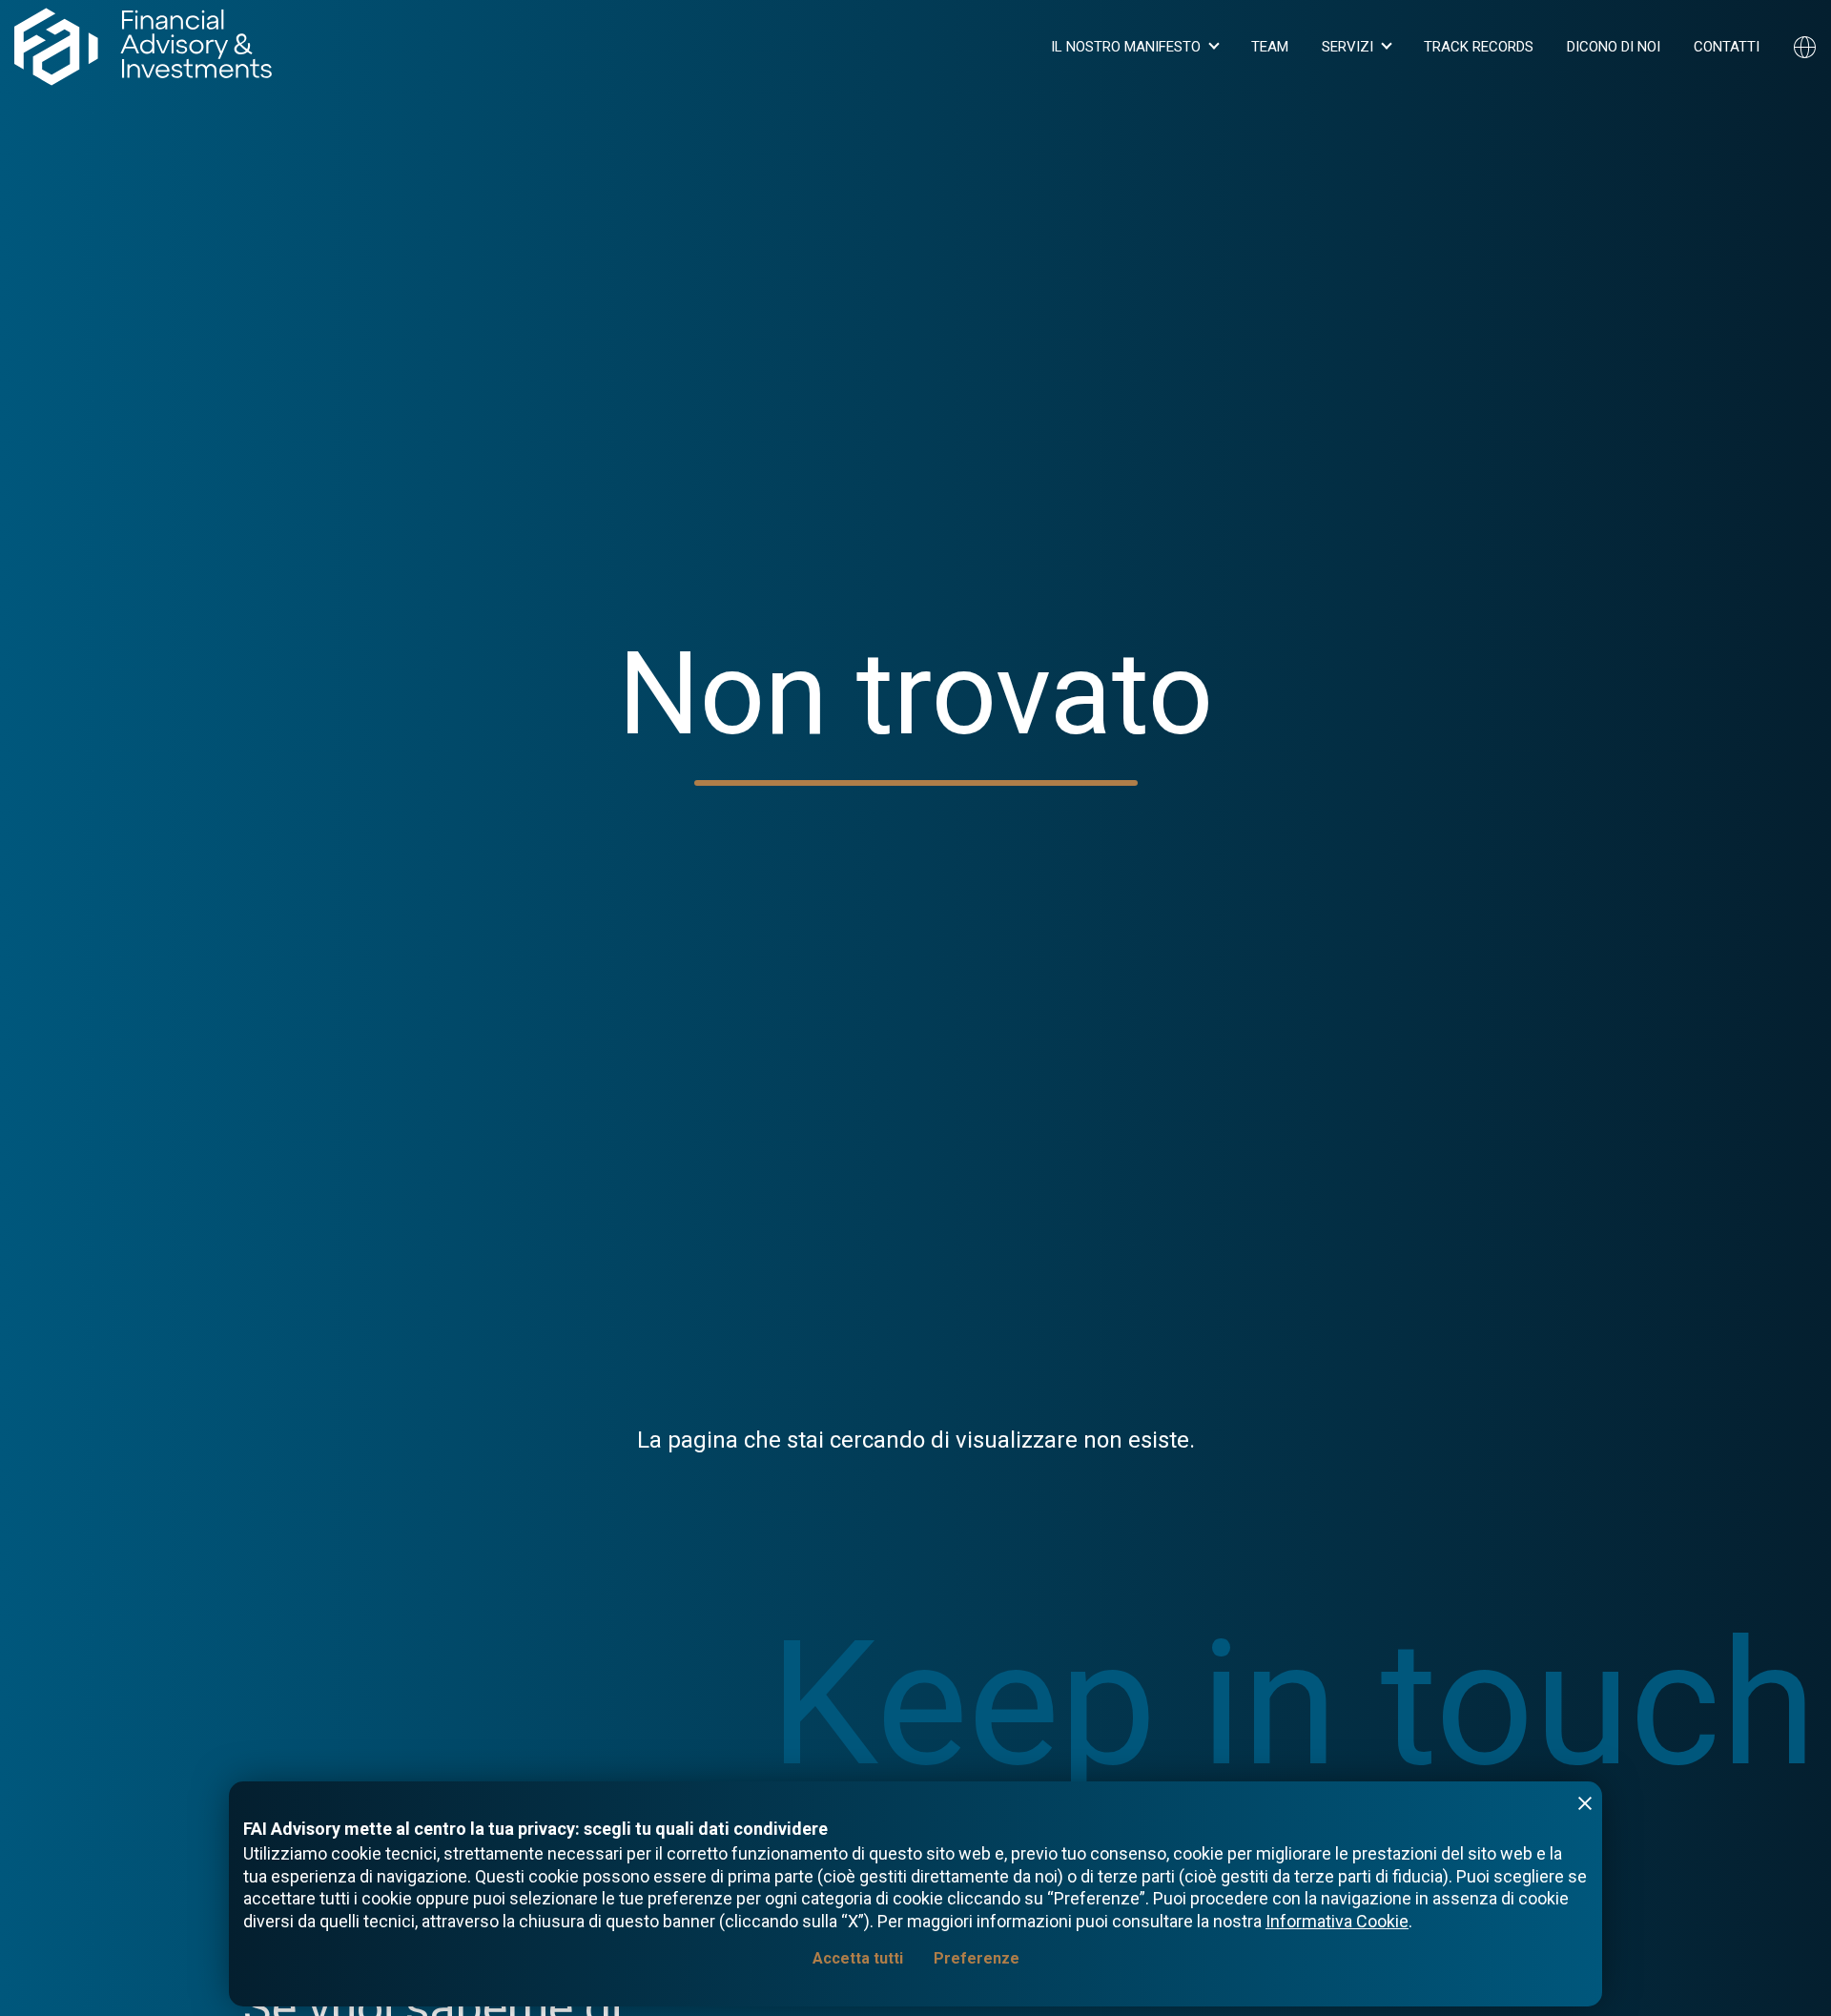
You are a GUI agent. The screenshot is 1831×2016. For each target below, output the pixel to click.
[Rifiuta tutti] (1585, 1803)
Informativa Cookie (1337, 1921)
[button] (1134, 47)
